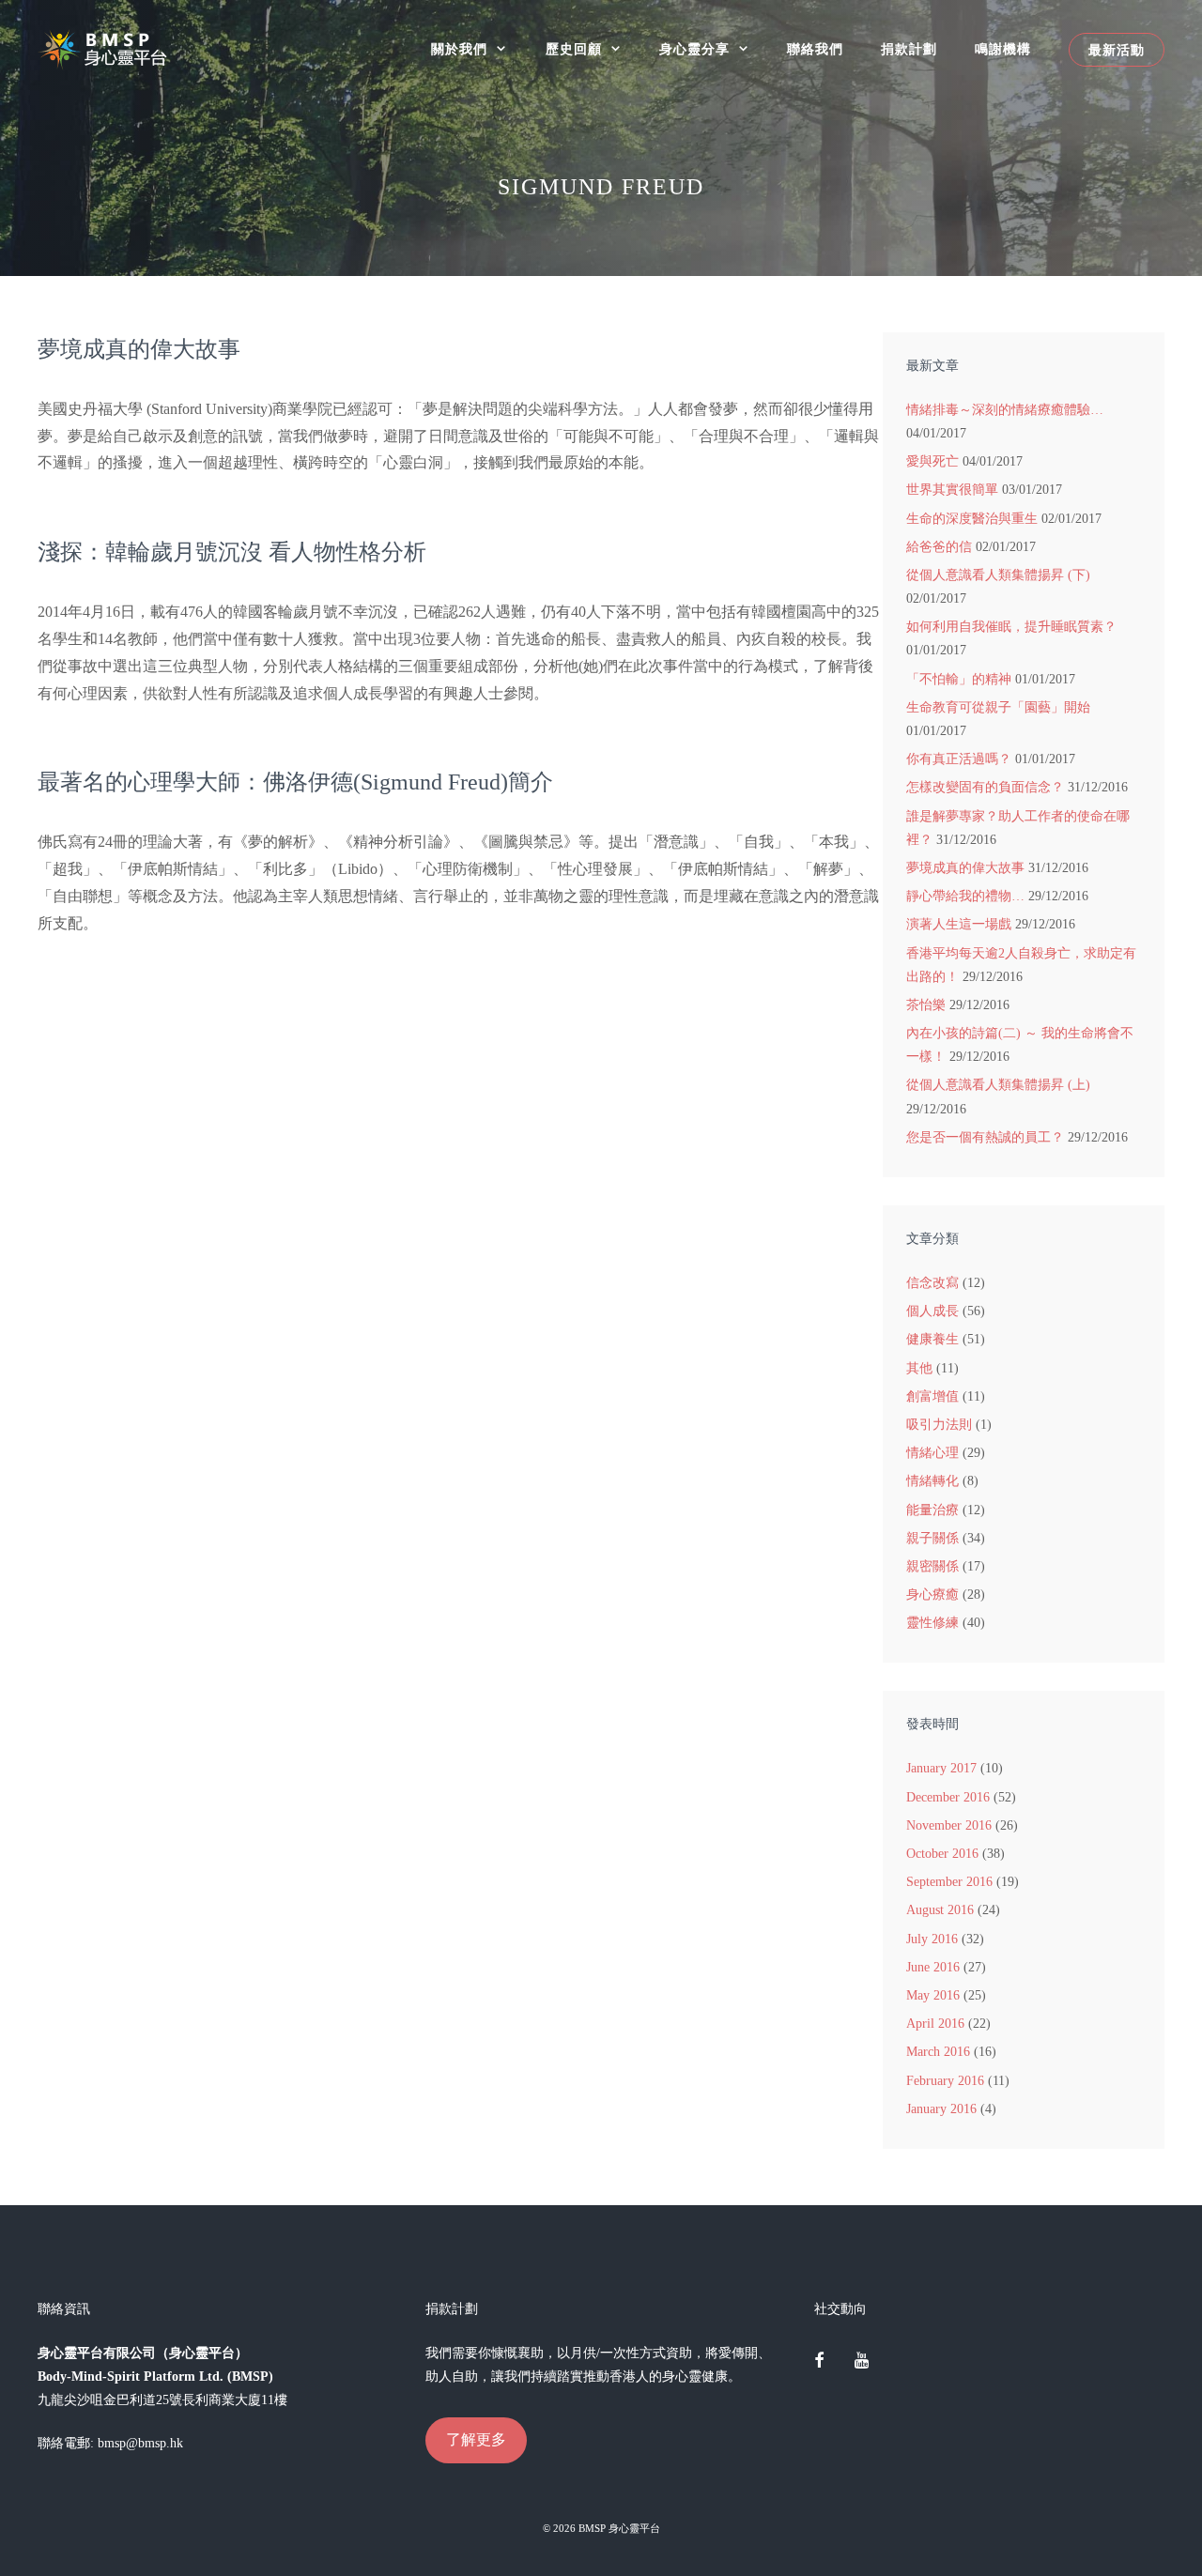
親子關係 (932, 1538)
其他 (919, 1368)
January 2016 (941, 2109)
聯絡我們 (815, 49)
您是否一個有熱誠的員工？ (985, 1137)
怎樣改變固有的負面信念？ (985, 787)
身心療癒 (932, 1595)
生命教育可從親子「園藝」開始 (998, 707)
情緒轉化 (932, 1481)
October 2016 (942, 1854)
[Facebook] (820, 2362)
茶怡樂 (926, 1005)
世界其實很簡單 (952, 490)
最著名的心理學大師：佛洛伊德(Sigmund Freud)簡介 (295, 782)
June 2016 (933, 1967)
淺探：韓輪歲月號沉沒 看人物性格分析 (232, 552)
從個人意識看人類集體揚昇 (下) (998, 575)
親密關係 (932, 1566)
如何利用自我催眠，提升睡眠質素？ (1011, 627)
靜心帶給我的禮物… (965, 896)
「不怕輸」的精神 (959, 679)
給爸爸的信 (939, 547)
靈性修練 (932, 1623)
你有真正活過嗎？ (959, 759)
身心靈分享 (694, 49)
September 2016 (949, 1882)
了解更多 (476, 2439)
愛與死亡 (932, 461)
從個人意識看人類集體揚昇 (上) (998, 1085)
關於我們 (459, 49)
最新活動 (1117, 50)
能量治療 (932, 1510)
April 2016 (935, 2024)
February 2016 (945, 2081)
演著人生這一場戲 (959, 924)
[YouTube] (861, 2362)
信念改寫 (932, 1283)
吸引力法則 (939, 1425)
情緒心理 (932, 1453)
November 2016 (949, 1825)
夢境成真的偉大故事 (139, 349)
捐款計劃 (909, 49)
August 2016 (940, 1910)
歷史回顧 (574, 49)
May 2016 (933, 1995)
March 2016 (938, 2052)
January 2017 (941, 1768)
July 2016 (932, 1939)
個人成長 (932, 1311)
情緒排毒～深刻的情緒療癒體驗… (1005, 410)
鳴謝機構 (1003, 49)
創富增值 (932, 1396)
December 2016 (948, 1797)
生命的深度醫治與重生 (972, 519)
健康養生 (932, 1339)
